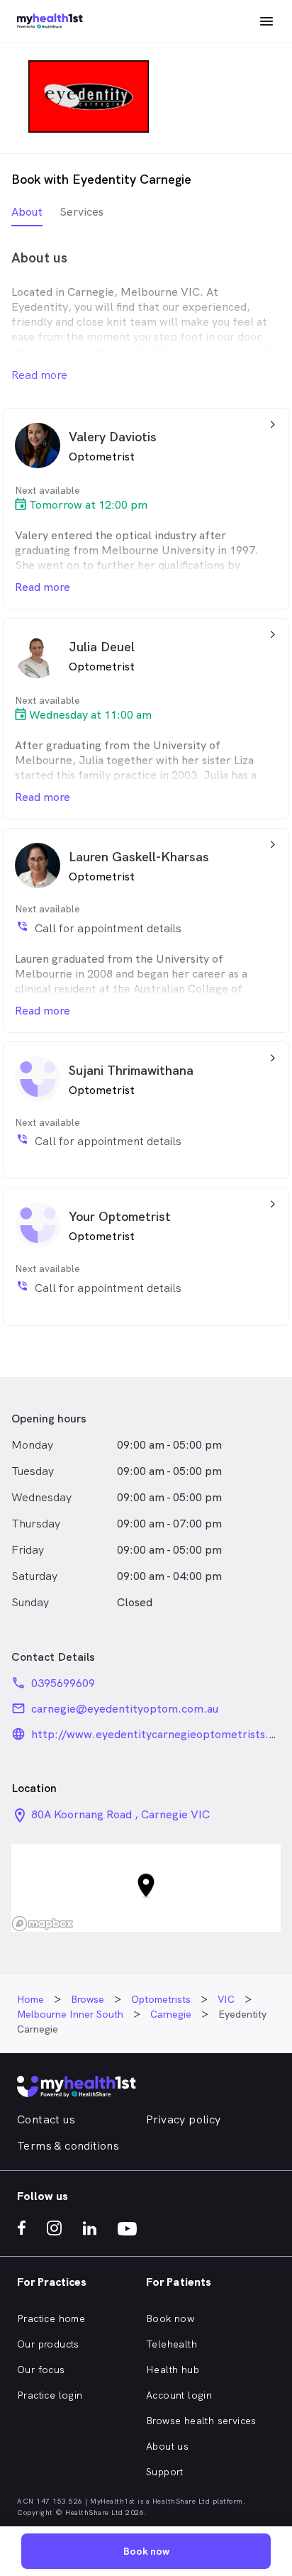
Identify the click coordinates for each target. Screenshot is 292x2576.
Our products (48, 2344)
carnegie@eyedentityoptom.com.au (125, 1709)
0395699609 (63, 1683)
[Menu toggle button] (266, 21)
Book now (170, 2318)
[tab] (27, 215)
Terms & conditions (68, 2146)
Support (165, 2472)
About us (167, 2446)
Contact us (46, 2119)
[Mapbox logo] (43, 1924)
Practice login (50, 2395)
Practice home (51, 2318)
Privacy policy (184, 2119)
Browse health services (201, 2421)
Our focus (41, 2370)
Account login (179, 2395)
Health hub (173, 2370)
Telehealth (172, 2344)
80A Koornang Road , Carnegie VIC (120, 1814)
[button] (146, 1887)
